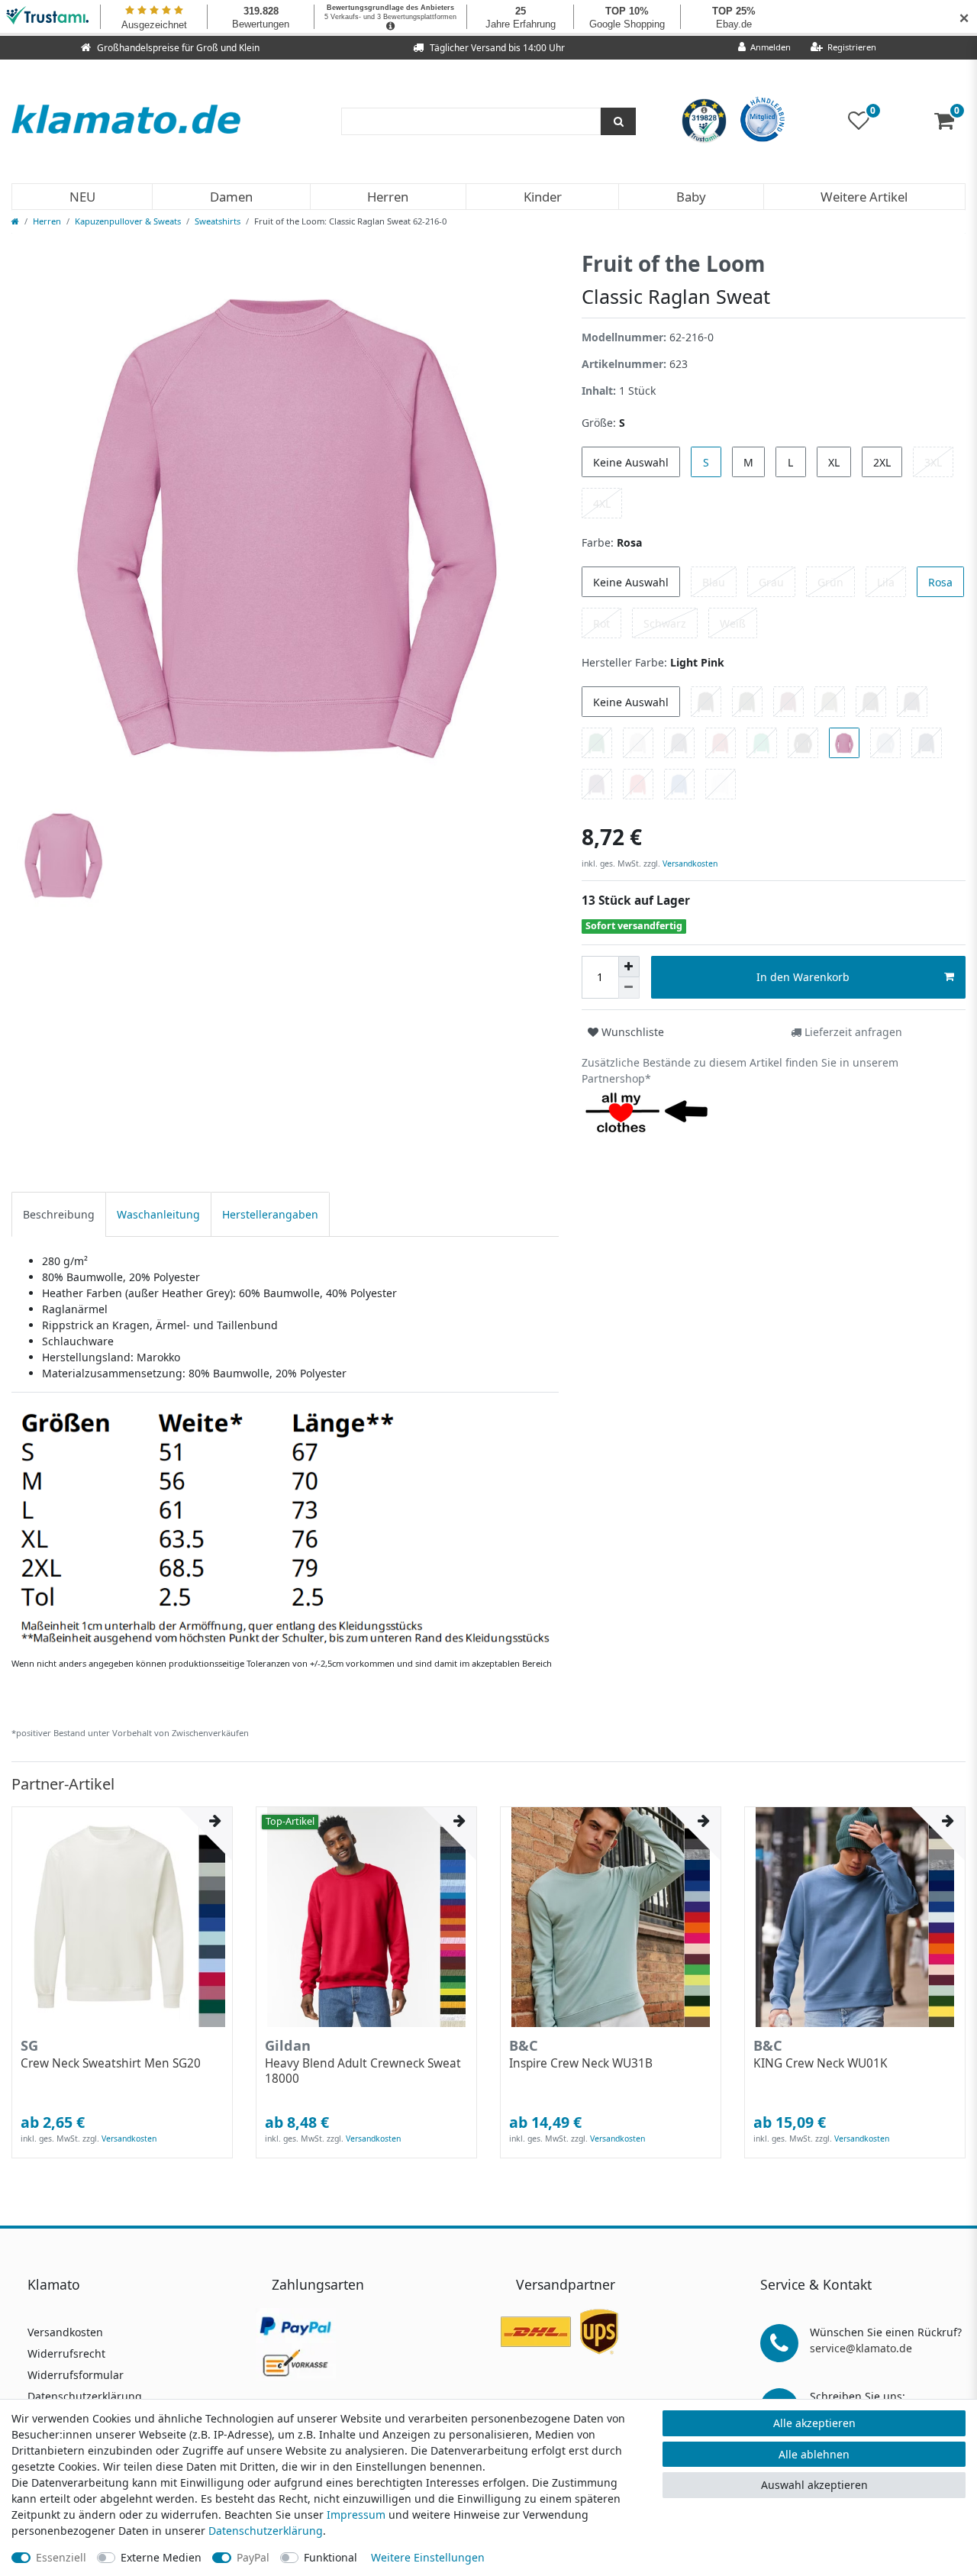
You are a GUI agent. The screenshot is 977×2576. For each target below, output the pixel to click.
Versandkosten (689, 864)
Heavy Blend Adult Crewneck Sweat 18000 (363, 2071)
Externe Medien (161, 2557)
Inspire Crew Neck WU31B (581, 2064)
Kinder (543, 197)
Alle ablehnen (814, 2454)
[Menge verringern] (629, 988)
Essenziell (61, 2557)
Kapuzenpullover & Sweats (128, 221)
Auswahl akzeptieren (814, 2485)
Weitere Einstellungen (428, 2557)
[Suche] (618, 121)
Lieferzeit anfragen (852, 1032)
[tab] (59, 1214)
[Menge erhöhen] (629, 967)
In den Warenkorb (803, 977)
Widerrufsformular (76, 2375)
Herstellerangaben (270, 1214)
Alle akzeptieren (814, 2423)
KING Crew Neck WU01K (821, 2064)
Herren (388, 197)
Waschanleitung (158, 1214)
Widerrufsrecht (66, 2353)
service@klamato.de (861, 2348)
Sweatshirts (218, 221)
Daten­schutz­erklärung (266, 2531)
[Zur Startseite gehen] (15, 221)
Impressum (356, 2515)
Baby (691, 197)
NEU (82, 197)
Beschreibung (59, 1214)
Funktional (331, 2557)
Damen (231, 197)
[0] (950, 124)
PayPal (253, 2557)
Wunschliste (631, 1032)
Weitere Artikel (864, 197)
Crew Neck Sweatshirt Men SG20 (111, 2064)
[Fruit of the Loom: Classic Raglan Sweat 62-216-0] (285, 1527)
